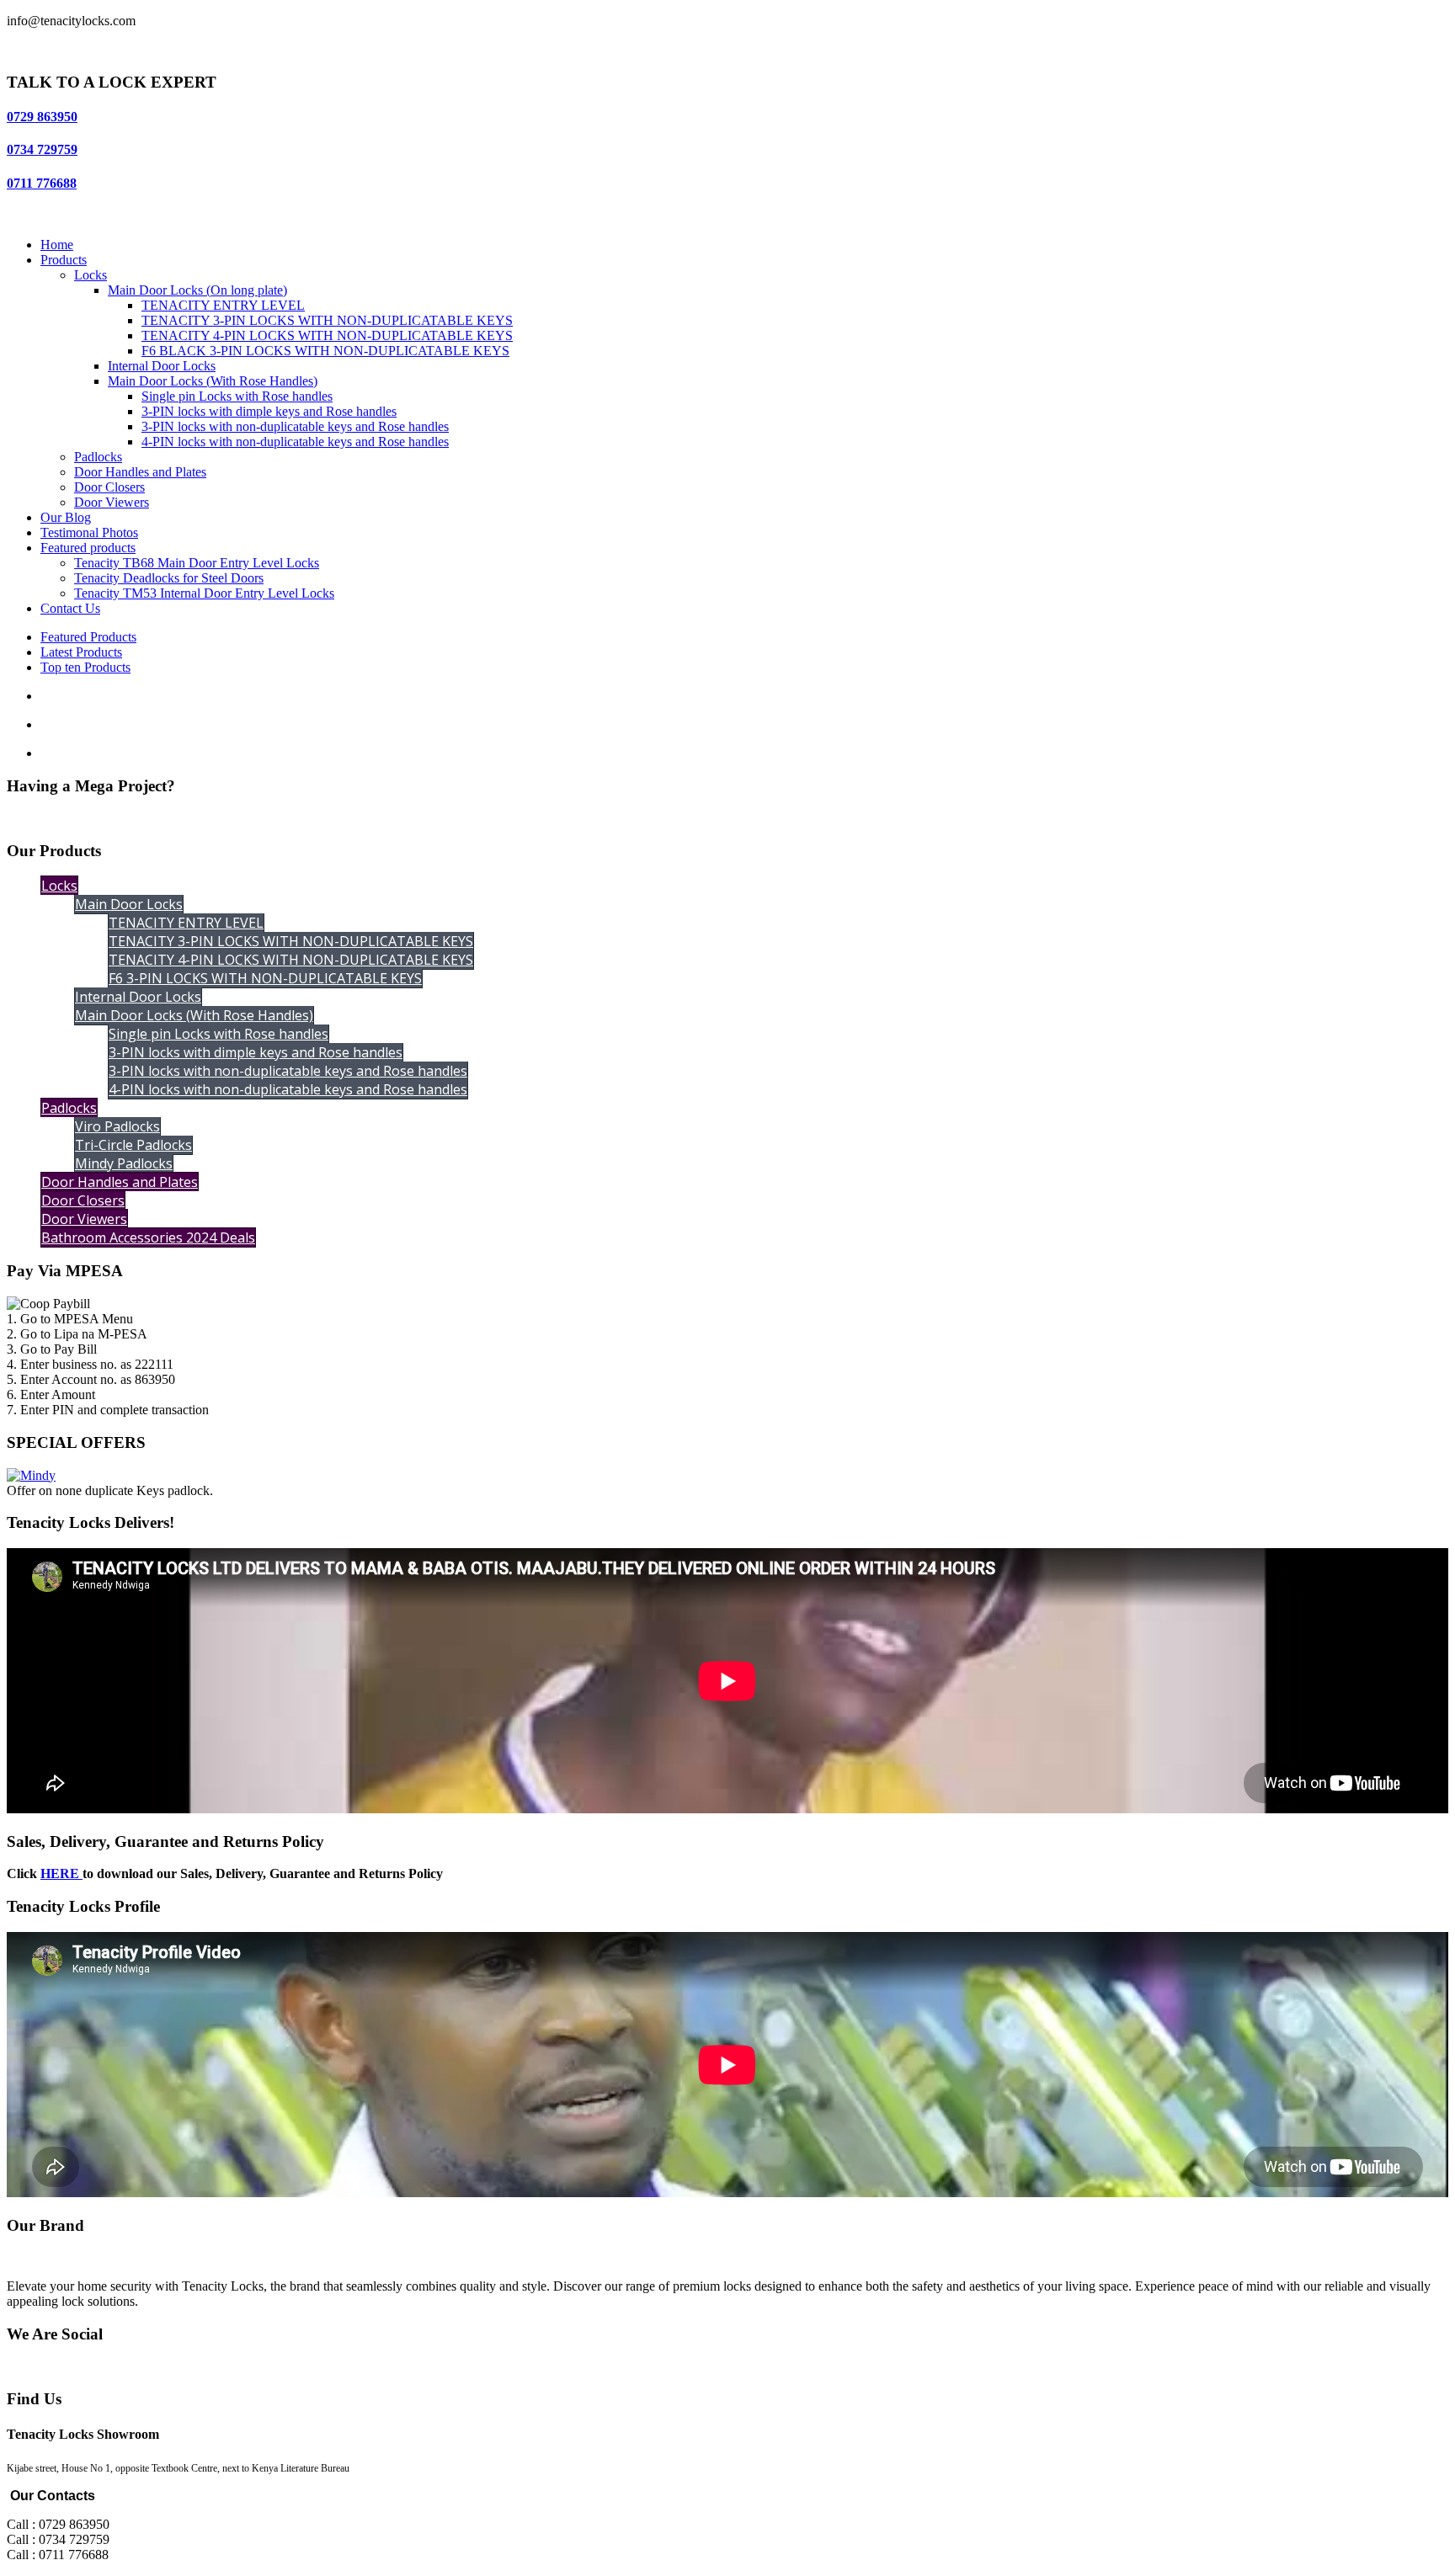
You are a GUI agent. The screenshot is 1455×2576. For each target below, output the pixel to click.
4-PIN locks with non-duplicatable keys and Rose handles (295, 442)
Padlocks (98, 457)
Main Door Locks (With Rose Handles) (213, 381)
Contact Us (70, 608)
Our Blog (66, 517)
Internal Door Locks (162, 366)
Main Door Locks (129, 904)
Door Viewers (112, 502)
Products (64, 260)
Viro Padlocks (117, 1126)
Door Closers (109, 487)
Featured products (88, 548)
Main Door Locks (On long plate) (197, 290)
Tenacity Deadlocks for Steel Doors (169, 578)
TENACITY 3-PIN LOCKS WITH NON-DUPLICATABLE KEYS (327, 320)
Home (57, 245)
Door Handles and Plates (140, 472)
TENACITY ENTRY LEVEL (223, 305)
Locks (91, 275)
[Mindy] (31, 1475)
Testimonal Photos (89, 532)
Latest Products (81, 652)
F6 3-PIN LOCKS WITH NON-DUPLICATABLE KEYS (265, 978)
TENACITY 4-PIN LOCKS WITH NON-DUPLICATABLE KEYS (327, 335)
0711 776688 (42, 183)
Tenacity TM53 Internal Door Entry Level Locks (204, 593)
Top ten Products (85, 667)
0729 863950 (42, 117)
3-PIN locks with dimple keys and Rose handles (269, 411)
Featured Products (88, 637)
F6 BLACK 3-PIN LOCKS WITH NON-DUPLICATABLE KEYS (325, 351)
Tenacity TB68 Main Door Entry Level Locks (197, 563)
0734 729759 (42, 149)
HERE (61, 1873)
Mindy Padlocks (124, 1163)
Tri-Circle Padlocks (133, 1145)
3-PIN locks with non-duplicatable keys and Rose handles (295, 426)
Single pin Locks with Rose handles (237, 396)
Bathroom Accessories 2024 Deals (148, 1237)
